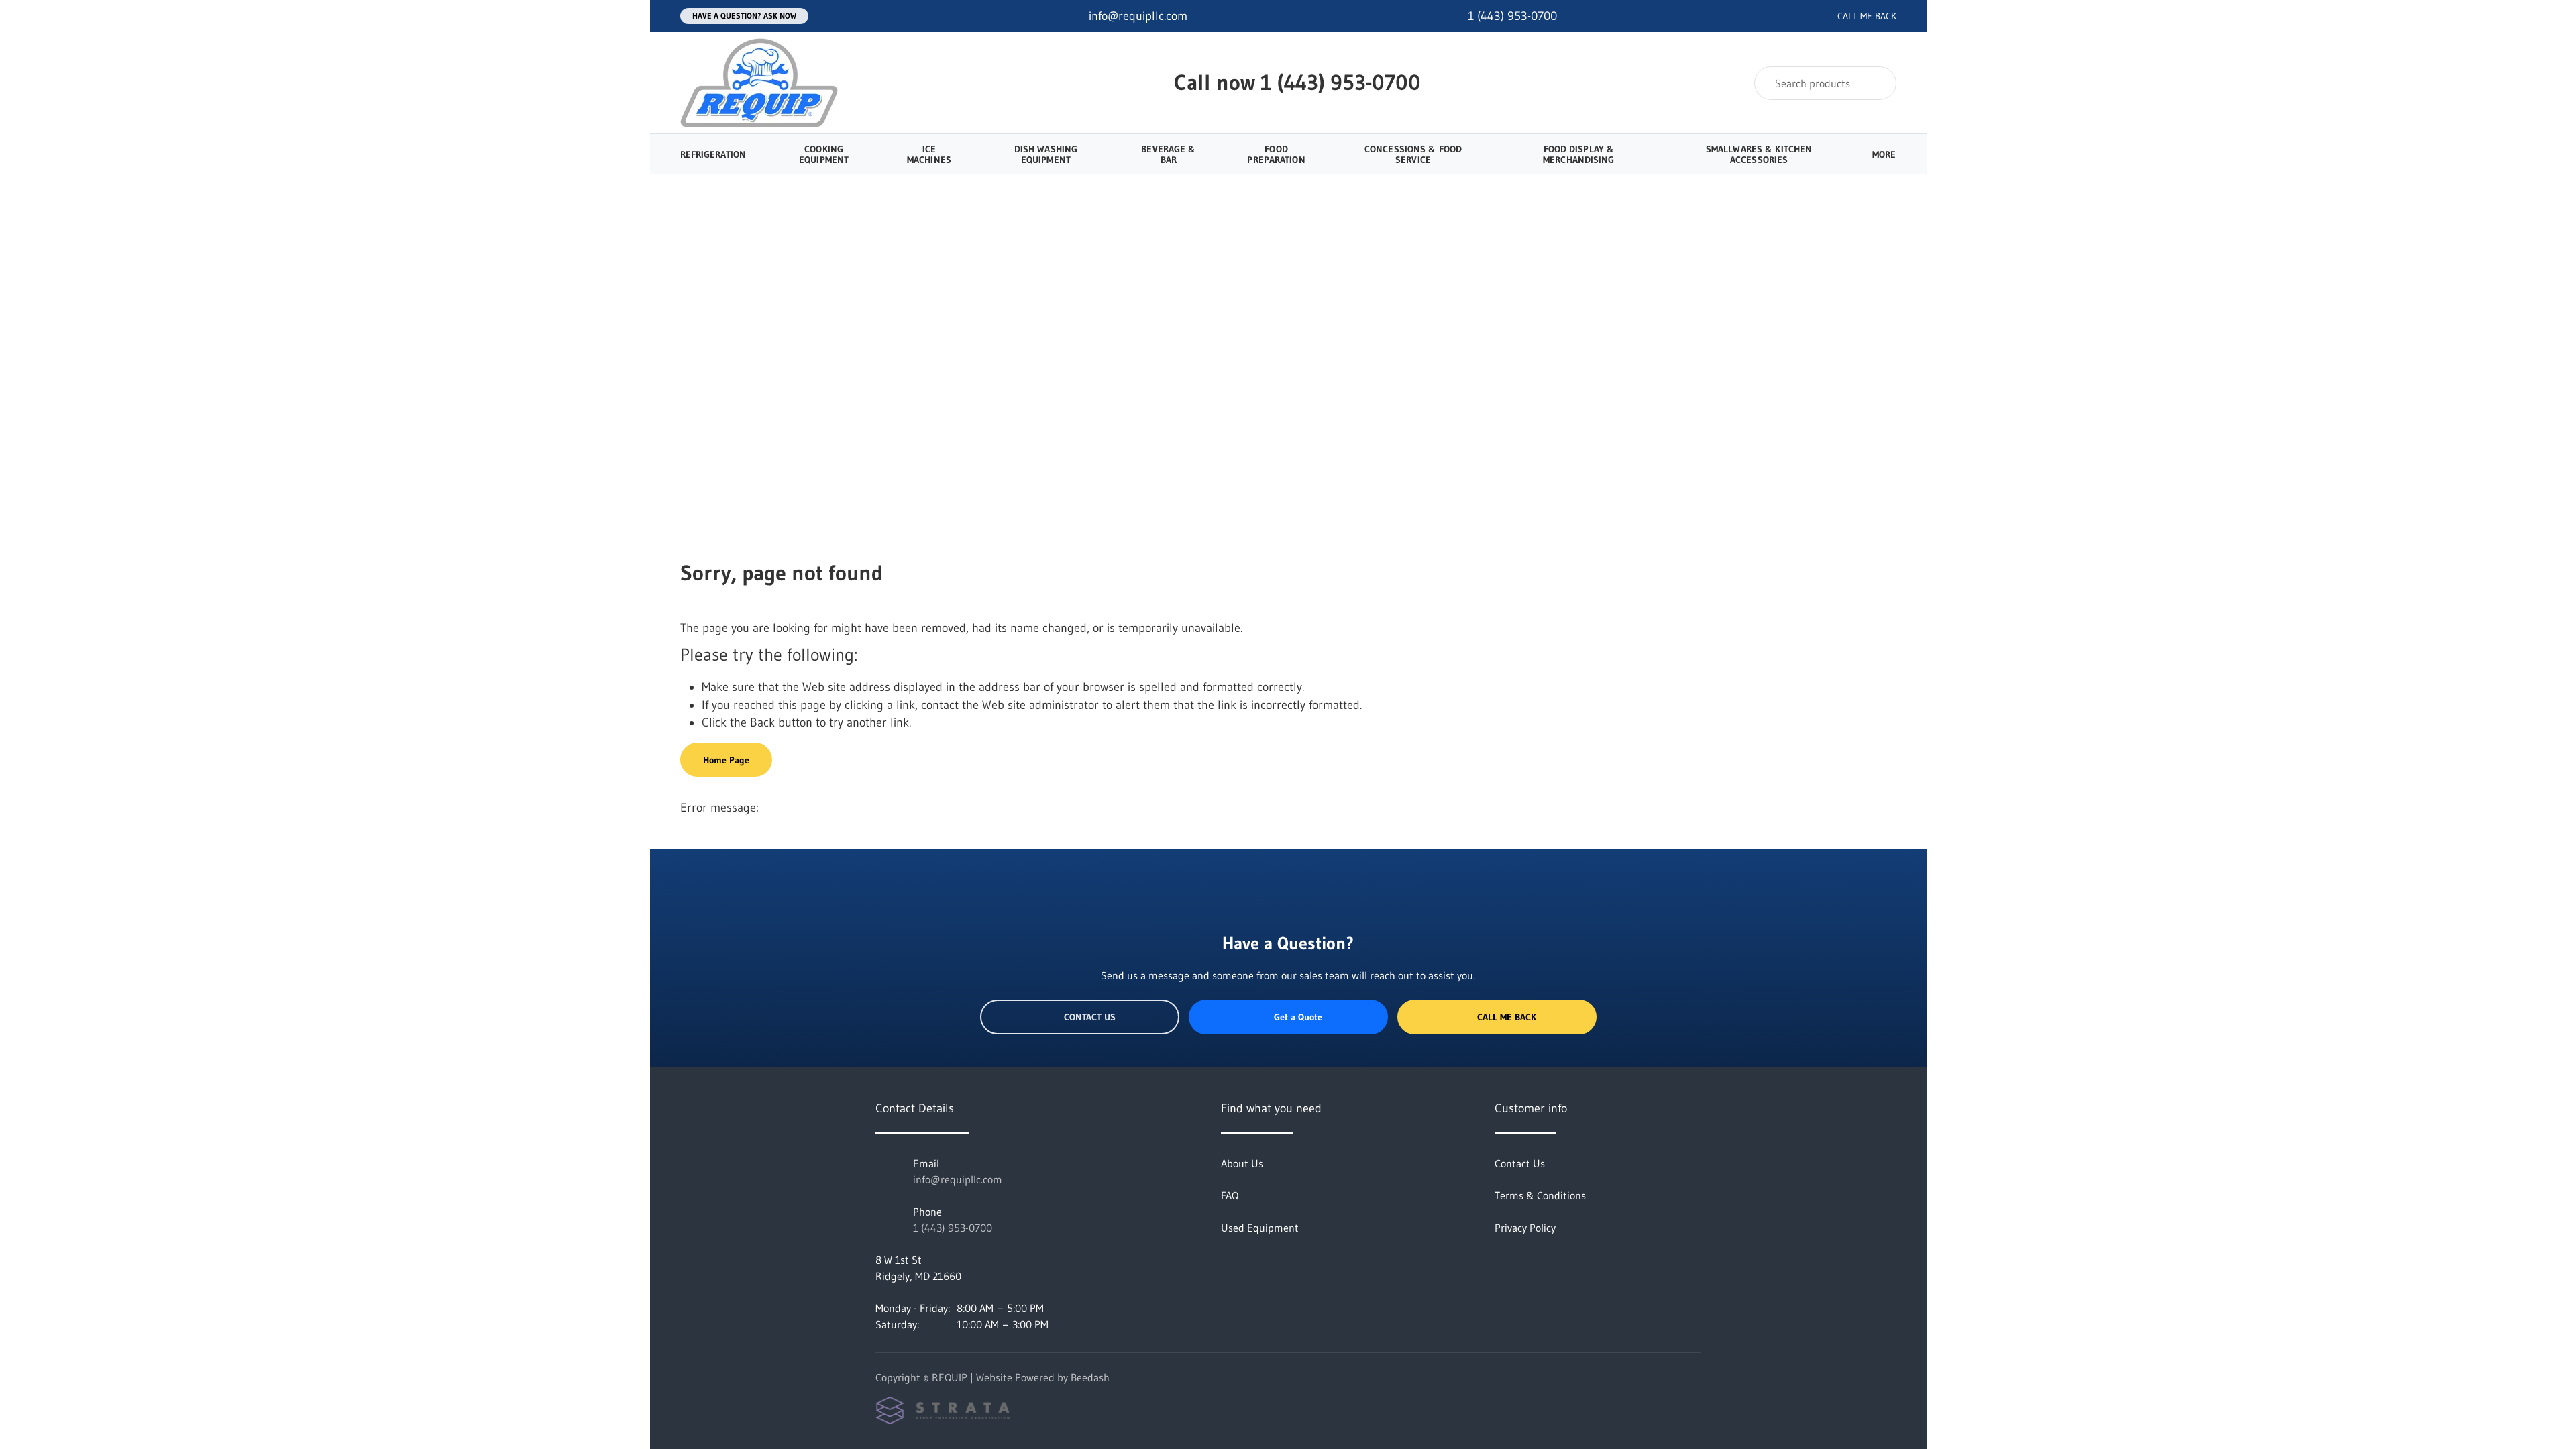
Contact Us (1090, 1017)
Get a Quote (1298, 1017)
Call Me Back (1507, 1017)
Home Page (726, 760)
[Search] (1877, 83)
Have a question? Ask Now (744, 16)
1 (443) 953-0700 (1341, 82)
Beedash (1090, 1377)
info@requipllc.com (958, 1179)
